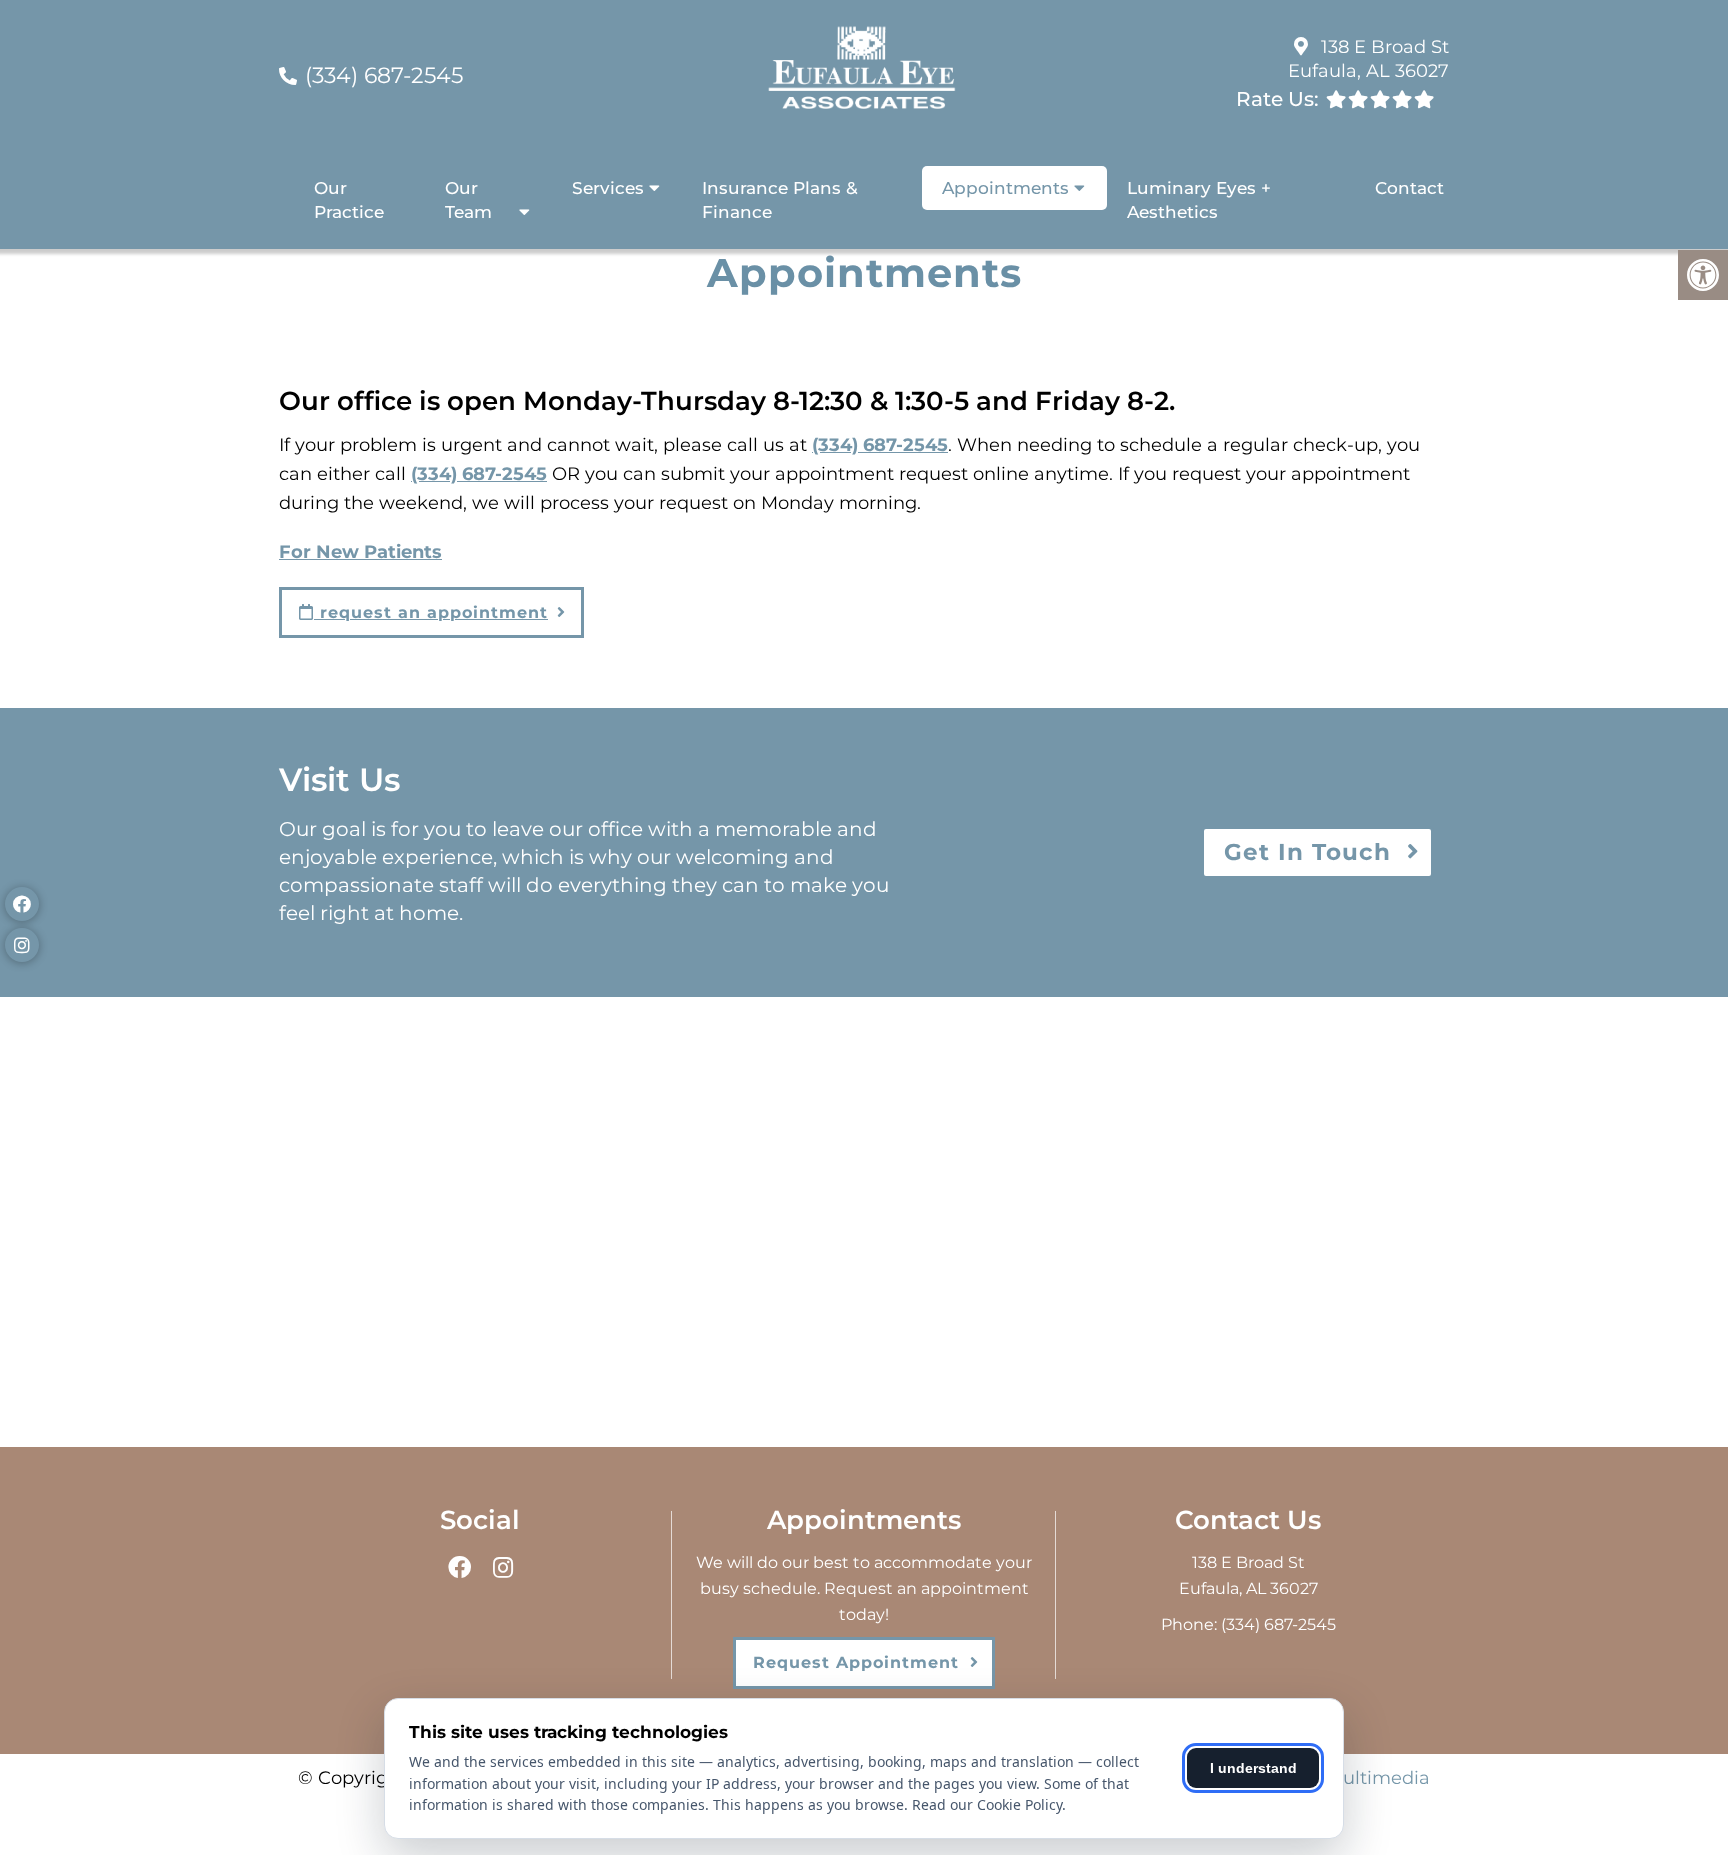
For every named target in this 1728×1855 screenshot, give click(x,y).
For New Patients (360, 552)
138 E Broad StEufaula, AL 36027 (1368, 58)
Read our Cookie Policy (987, 1804)
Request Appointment (856, 1662)
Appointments (1005, 188)
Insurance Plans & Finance (780, 200)
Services (608, 188)
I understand (1253, 1768)
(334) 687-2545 (384, 75)
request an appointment (431, 612)
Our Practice (349, 200)
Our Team (468, 200)
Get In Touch (1307, 852)
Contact (1409, 188)
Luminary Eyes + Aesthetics (1199, 200)
